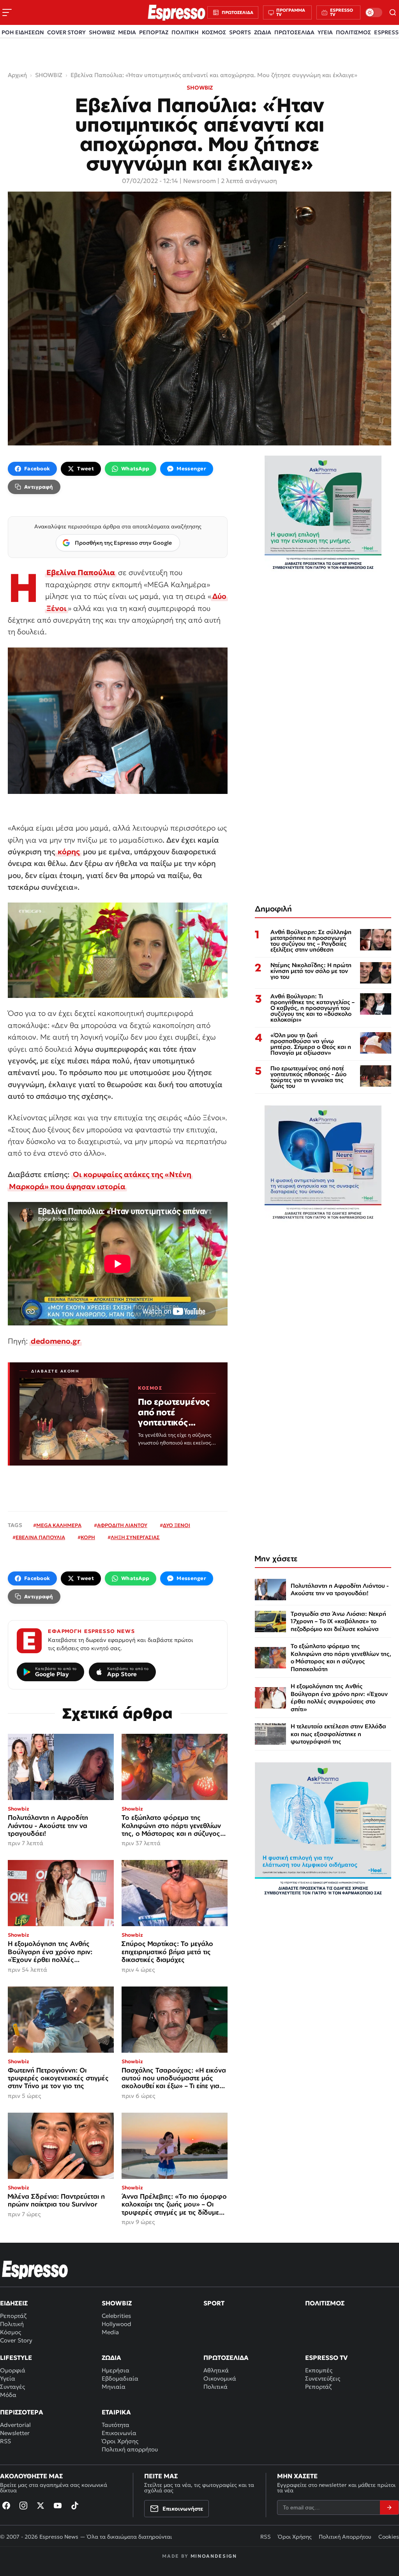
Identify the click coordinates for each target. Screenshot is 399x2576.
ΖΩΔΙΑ (263, 32)
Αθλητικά (216, 2370)
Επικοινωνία (119, 2433)
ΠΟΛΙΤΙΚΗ (185, 32)
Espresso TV (326, 2358)
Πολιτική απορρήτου (130, 2449)
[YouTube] (58, 2506)
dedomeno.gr (56, 1341)
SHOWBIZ (102, 32)
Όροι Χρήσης (120, 2441)
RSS (5, 2441)
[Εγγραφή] (389, 2507)
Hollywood (117, 2324)
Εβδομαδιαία (120, 2378)
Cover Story (16, 2340)
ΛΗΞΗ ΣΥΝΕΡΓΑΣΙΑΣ (135, 1537)
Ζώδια (111, 2358)
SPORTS (240, 32)
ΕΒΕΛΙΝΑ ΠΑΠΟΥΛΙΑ (40, 1537)
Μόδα (8, 2395)
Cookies (389, 2537)
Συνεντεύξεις (323, 2378)
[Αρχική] (35, 2270)
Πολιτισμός (325, 2303)
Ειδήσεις (14, 2303)
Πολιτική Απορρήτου (345, 2537)
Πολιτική (12, 2324)
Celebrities (116, 2316)
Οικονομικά (220, 2378)
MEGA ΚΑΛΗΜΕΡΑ (59, 1525)
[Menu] (7, 12)
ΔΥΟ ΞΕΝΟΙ (177, 1525)
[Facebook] (6, 2506)
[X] (41, 2506)
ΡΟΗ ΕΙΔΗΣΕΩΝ (23, 32)
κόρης (68, 852)
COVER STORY (66, 32)
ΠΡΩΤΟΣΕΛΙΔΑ (294, 32)
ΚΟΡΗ (88, 1537)
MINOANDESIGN (214, 2556)
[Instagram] (23, 2506)
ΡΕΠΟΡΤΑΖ (154, 32)
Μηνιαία (114, 2387)
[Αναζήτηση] (393, 12)
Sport (214, 2303)
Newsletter (15, 2433)
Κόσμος (11, 2332)
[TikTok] (75, 2506)
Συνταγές (12, 2387)
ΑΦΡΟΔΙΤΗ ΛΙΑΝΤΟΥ (122, 1525)
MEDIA (127, 32)
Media (110, 2332)
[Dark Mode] (374, 12)
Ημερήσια (116, 2370)
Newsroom (199, 181)
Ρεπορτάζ (13, 2316)
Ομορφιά (13, 2370)
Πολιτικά (215, 2387)
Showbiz (117, 2303)
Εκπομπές (319, 2370)
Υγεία (8, 2378)
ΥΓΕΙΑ (325, 32)
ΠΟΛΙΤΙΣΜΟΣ (353, 32)
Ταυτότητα (116, 2425)
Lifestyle (16, 2358)
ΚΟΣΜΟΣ (214, 32)
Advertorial (15, 2425)
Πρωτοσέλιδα (226, 2358)
